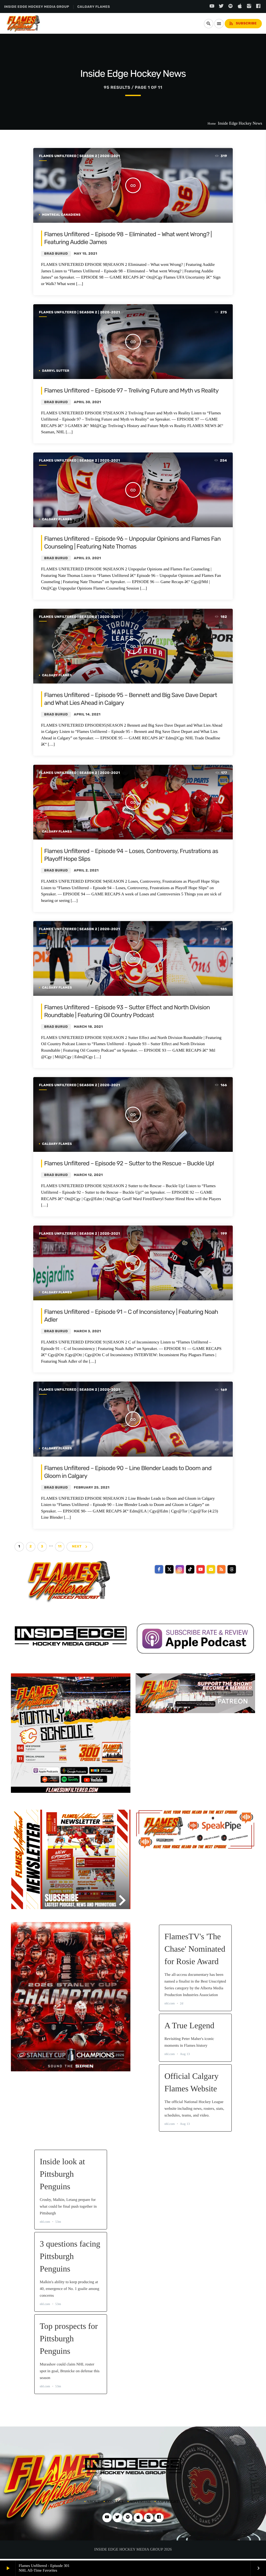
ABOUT (93, 2502)
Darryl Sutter (56, 371)
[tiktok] (190, 1569)
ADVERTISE (140, 2502)
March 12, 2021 (88, 1175)
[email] (211, 1569)
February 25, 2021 (92, 1488)
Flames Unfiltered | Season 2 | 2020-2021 (79, 156)
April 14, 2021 (87, 715)
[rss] (221, 1569)
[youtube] (201, 1569)
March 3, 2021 (87, 1331)
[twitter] (169, 1569)
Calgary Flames (57, 519)
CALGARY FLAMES (94, 7)
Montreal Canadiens (61, 215)
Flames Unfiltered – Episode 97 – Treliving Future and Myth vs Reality (131, 390)
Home (212, 123)
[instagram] (180, 1569)
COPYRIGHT (168, 2502)
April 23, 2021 (87, 558)
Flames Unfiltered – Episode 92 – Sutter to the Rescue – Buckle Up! (129, 1163)
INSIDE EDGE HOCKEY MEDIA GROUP (37, 7)
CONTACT (115, 2502)
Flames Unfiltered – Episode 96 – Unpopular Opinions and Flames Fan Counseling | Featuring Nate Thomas (132, 543)
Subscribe (243, 23)
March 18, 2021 (88, 1027)
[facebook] (159, 1569)
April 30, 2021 (87, 402)
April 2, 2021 (86, 871)
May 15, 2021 (85, 254)
